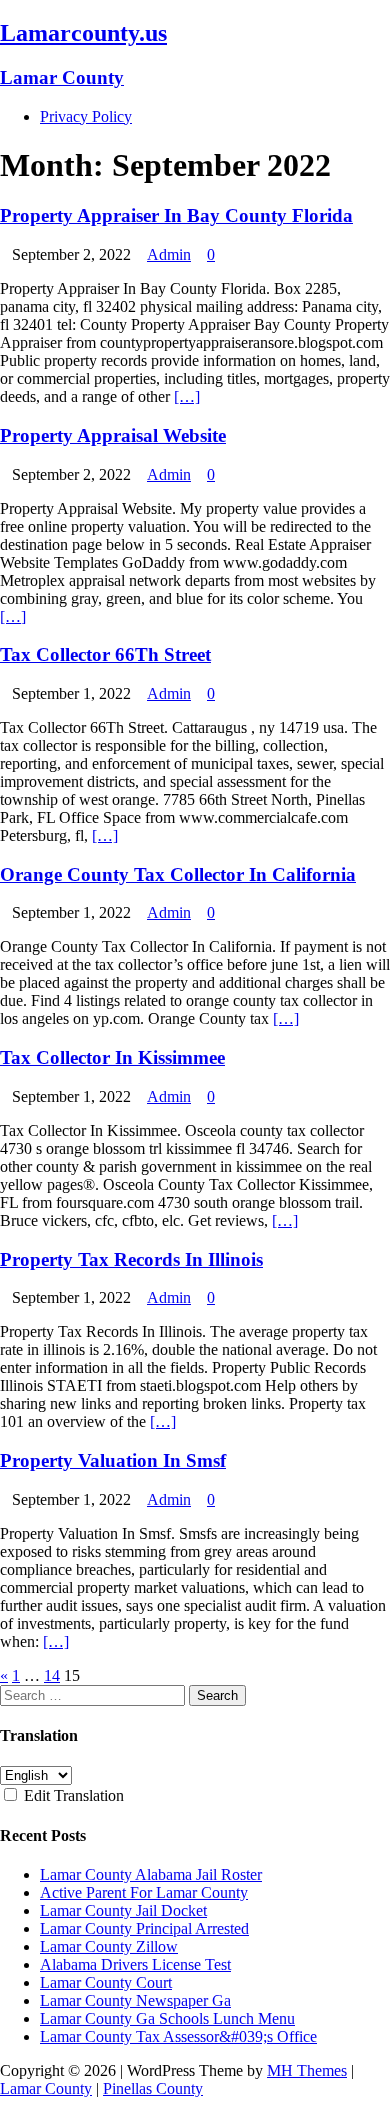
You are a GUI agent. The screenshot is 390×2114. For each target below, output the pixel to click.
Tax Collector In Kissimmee (112, 1057)
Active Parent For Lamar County (144, 1892)
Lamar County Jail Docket (123, 1910)
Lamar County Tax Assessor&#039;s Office (178, 2036)
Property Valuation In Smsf (113, 1460)
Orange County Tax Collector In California (178, 874)
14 (52, 1675)
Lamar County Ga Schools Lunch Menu (167, 2018)
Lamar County (46, 2088)
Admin (169, 254)
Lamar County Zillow (109, 1946)
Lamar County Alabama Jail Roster (151, 1874)
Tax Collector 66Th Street (105, 654)
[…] (187, 396)
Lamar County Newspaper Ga (135, 2000)
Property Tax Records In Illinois (131, 1259)
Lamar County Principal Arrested (144, 1928)
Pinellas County (153, 2088)
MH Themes (307, 2070)
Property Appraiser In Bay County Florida (176, 215)
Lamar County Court (106, 1982)
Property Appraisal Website (113, 435)
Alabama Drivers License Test (135, 1964)
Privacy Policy (86, 116)
